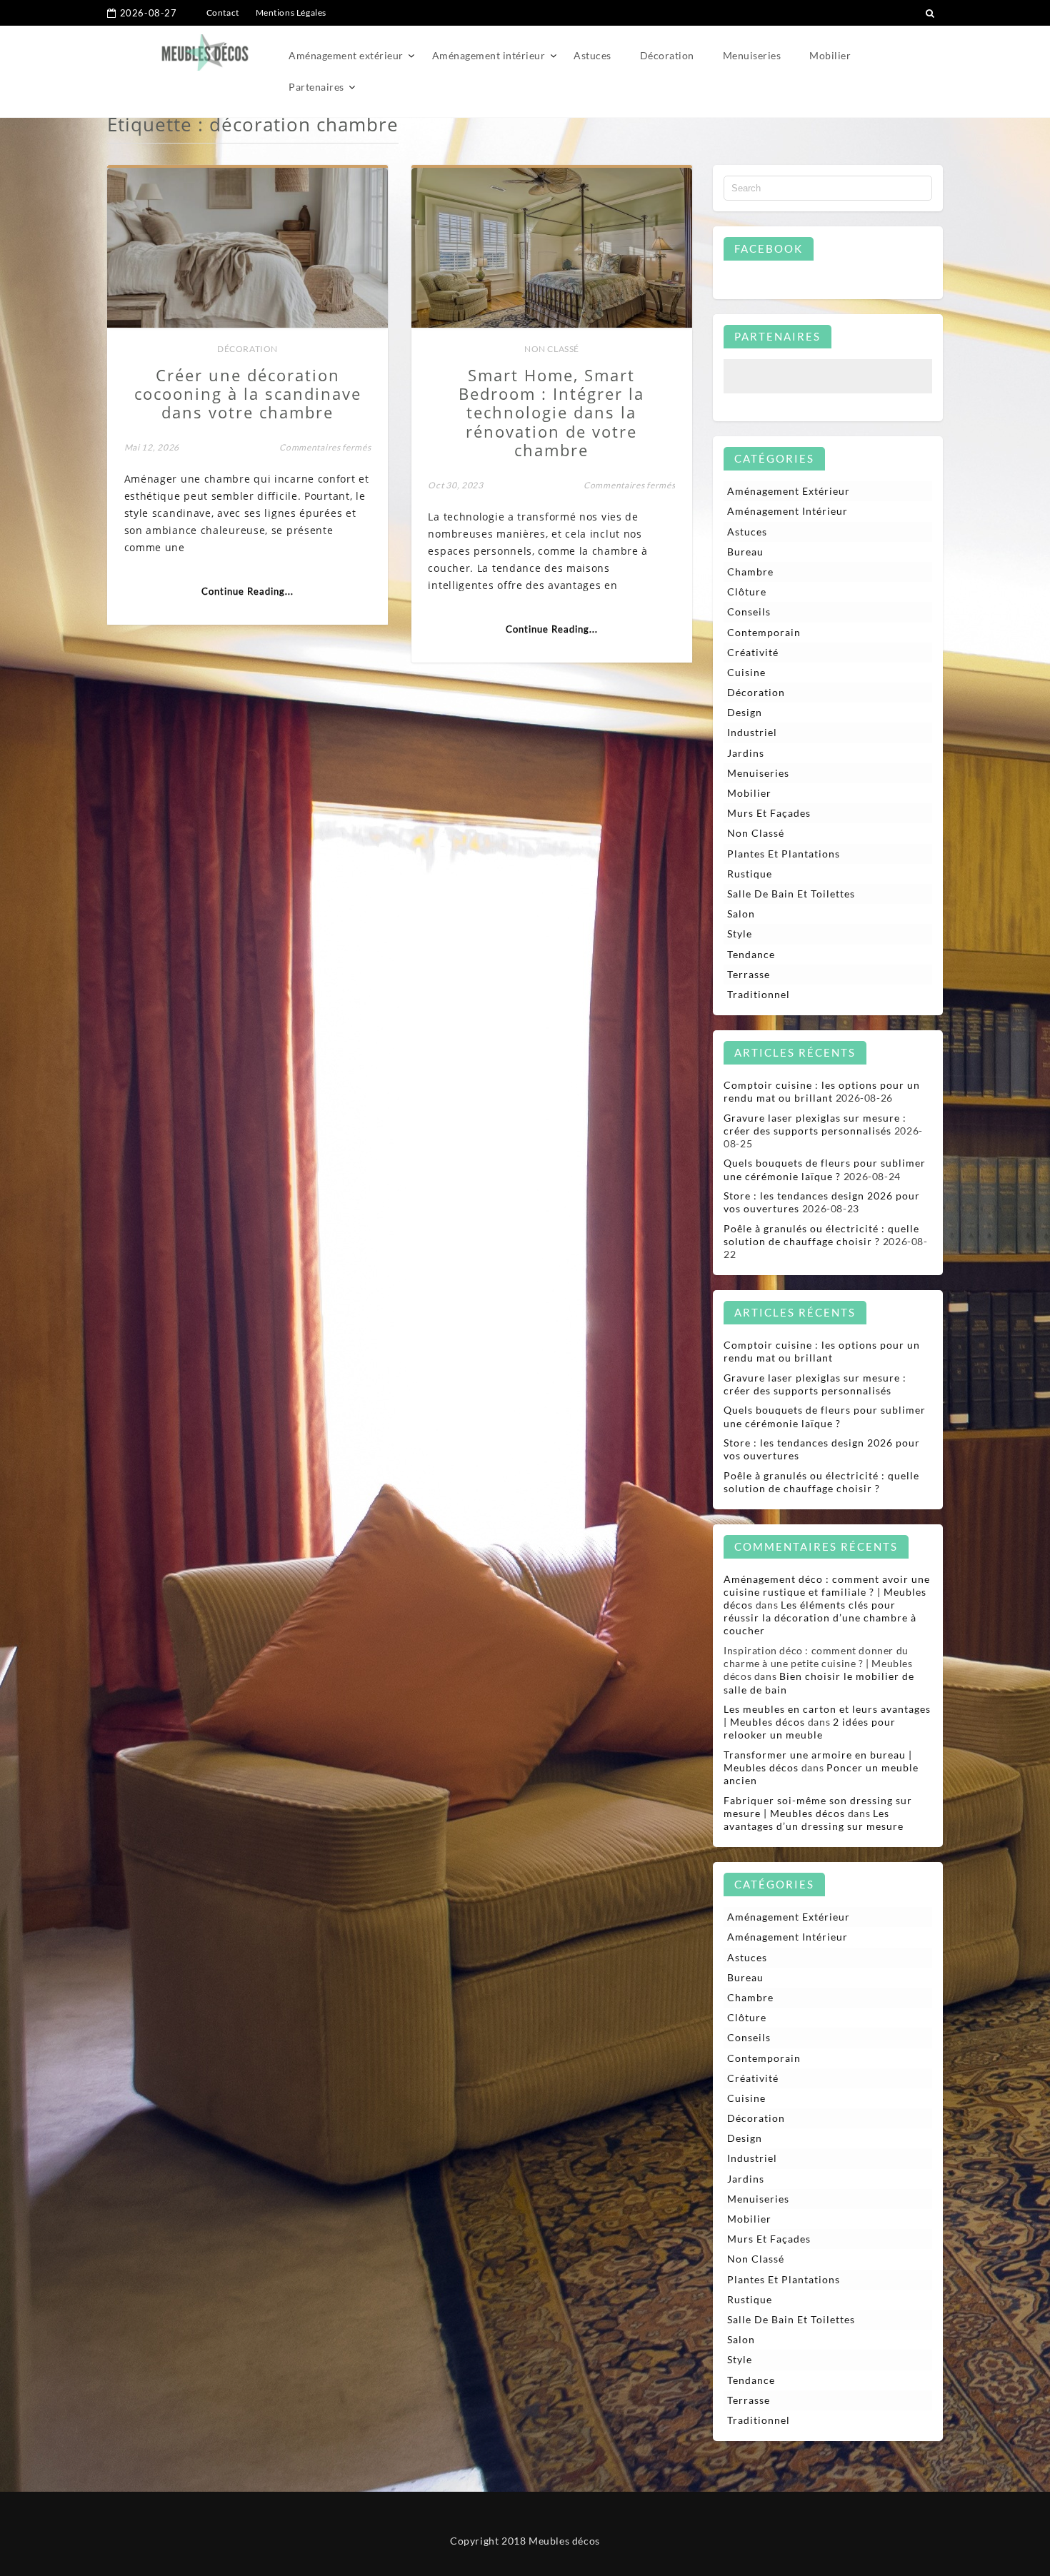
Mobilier (830, 55)
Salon (741, 914)
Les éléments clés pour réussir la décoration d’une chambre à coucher (820, 1617)
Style (740, 934)
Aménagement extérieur (346, 55)
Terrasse (749, 974)
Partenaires (316, 87)
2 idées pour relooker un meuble (810, 1728)
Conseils (749, 612)
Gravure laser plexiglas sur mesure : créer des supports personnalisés (815, 1124)
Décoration (667, 55)
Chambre (750, 572)
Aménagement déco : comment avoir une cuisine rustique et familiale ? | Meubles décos (827, 1592)
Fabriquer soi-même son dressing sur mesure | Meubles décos (818, 1807)
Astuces (592, 55)
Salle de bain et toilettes (791, 894)
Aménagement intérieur (489, 55)
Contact (223, 12)
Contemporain (764, 632)
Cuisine (746, 672)
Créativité (753, 652)
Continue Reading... (247, 591)
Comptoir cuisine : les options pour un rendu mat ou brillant (822, 1091)
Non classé (552, 349)
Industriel (752, 732)
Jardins (746, 753)
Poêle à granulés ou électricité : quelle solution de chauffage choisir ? (821, 1235)
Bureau (745, 552)
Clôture (747, 592)
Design (745, 712)
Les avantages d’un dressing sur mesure (814, 1820)
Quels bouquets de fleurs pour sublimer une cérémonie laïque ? (825, 1169)
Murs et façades (769, 813)
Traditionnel (759, 994)
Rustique (750, 874)
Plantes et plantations (784, 854)
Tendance (751, 954)
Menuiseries (752, 55)
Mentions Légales (291, 12)
